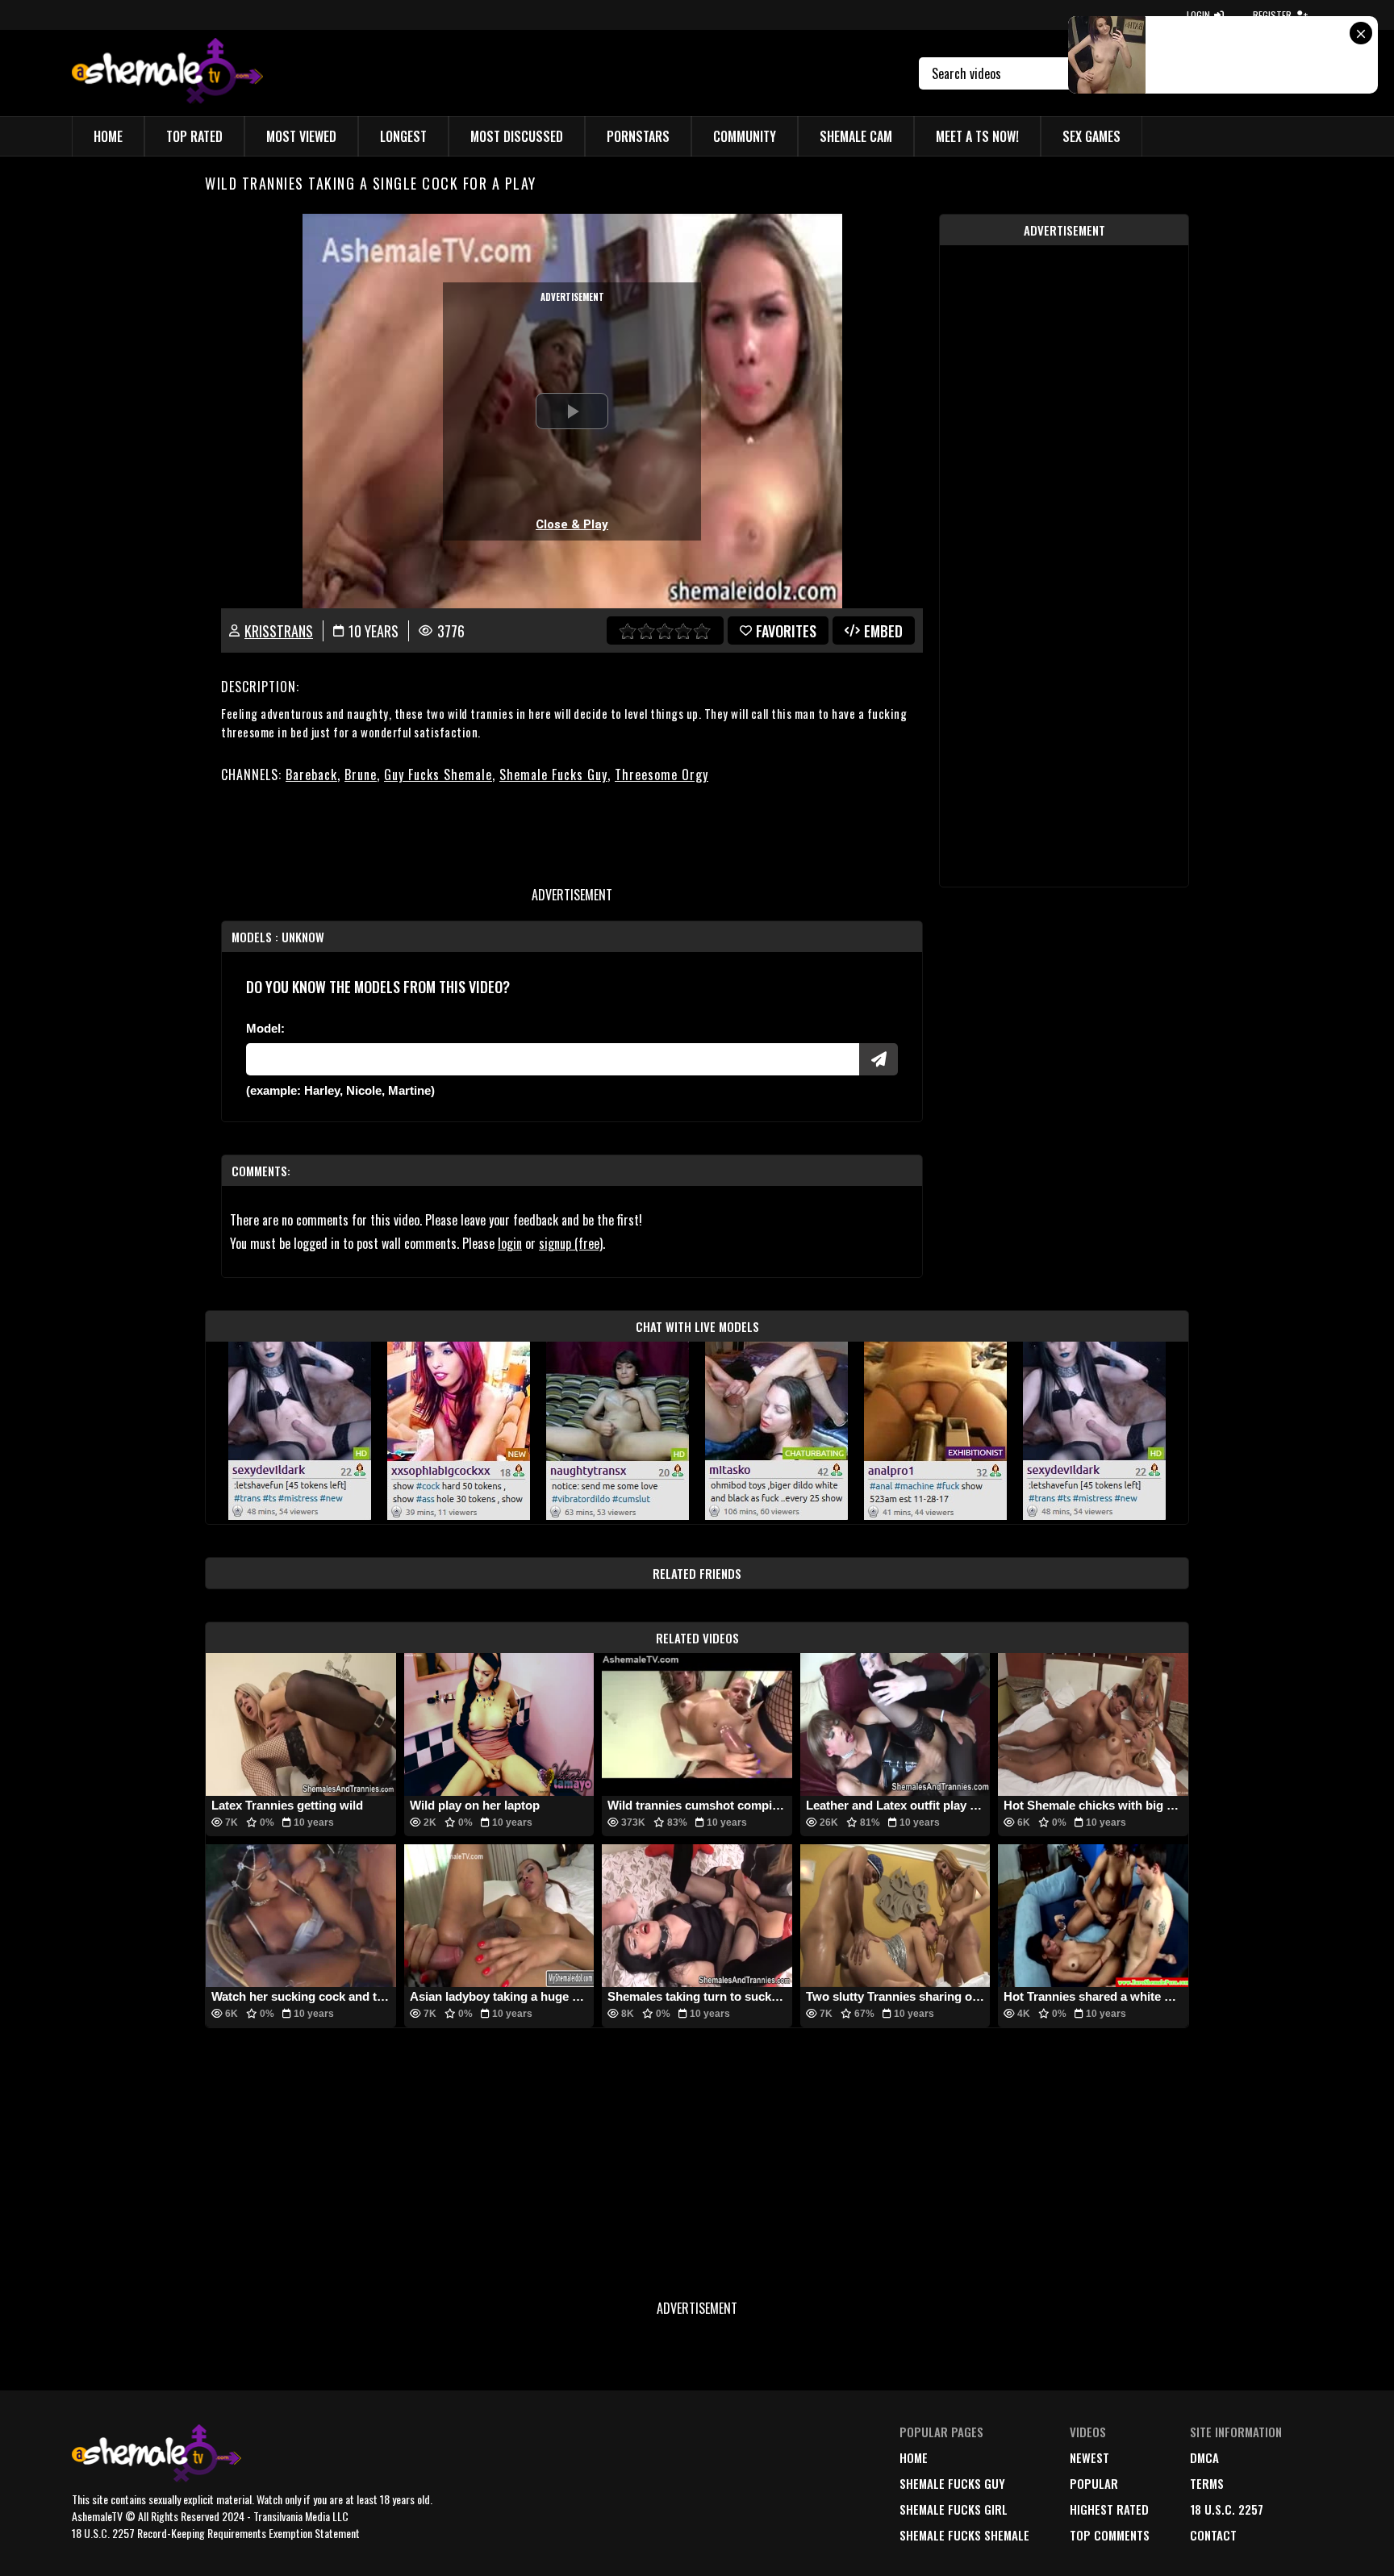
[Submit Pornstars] (879, 1059)
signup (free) (571, 1243)
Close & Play (572, 524)
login (510, 1243)
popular (1094, 2483)
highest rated (1109, 2509)
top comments (1110, 2535)
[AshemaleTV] (167, 73)
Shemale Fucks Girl (954, 2509)
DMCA (1204, 2457)
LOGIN (1198, 15)
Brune (361, 774)
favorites (786, 631)
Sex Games (1091, 136)
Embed (883, 631)
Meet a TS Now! (977, 136)
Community (745, 136)
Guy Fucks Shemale (438, 774)
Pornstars (638, 136)
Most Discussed (517, 136)
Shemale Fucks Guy (553, 774)
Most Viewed (301, 136)
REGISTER (1272, 15)
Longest (403, 136)
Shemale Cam (856, 136)
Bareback (311, 774)
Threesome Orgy (662, 774)
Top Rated (194, 136)
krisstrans (279, 631)
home (914, 2457)
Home (108, 136)
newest (1089, 2457)
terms (1207, 2483)
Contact (1213, 2535)
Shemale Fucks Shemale (964, 2535)
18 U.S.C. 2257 (1227, 2509)
